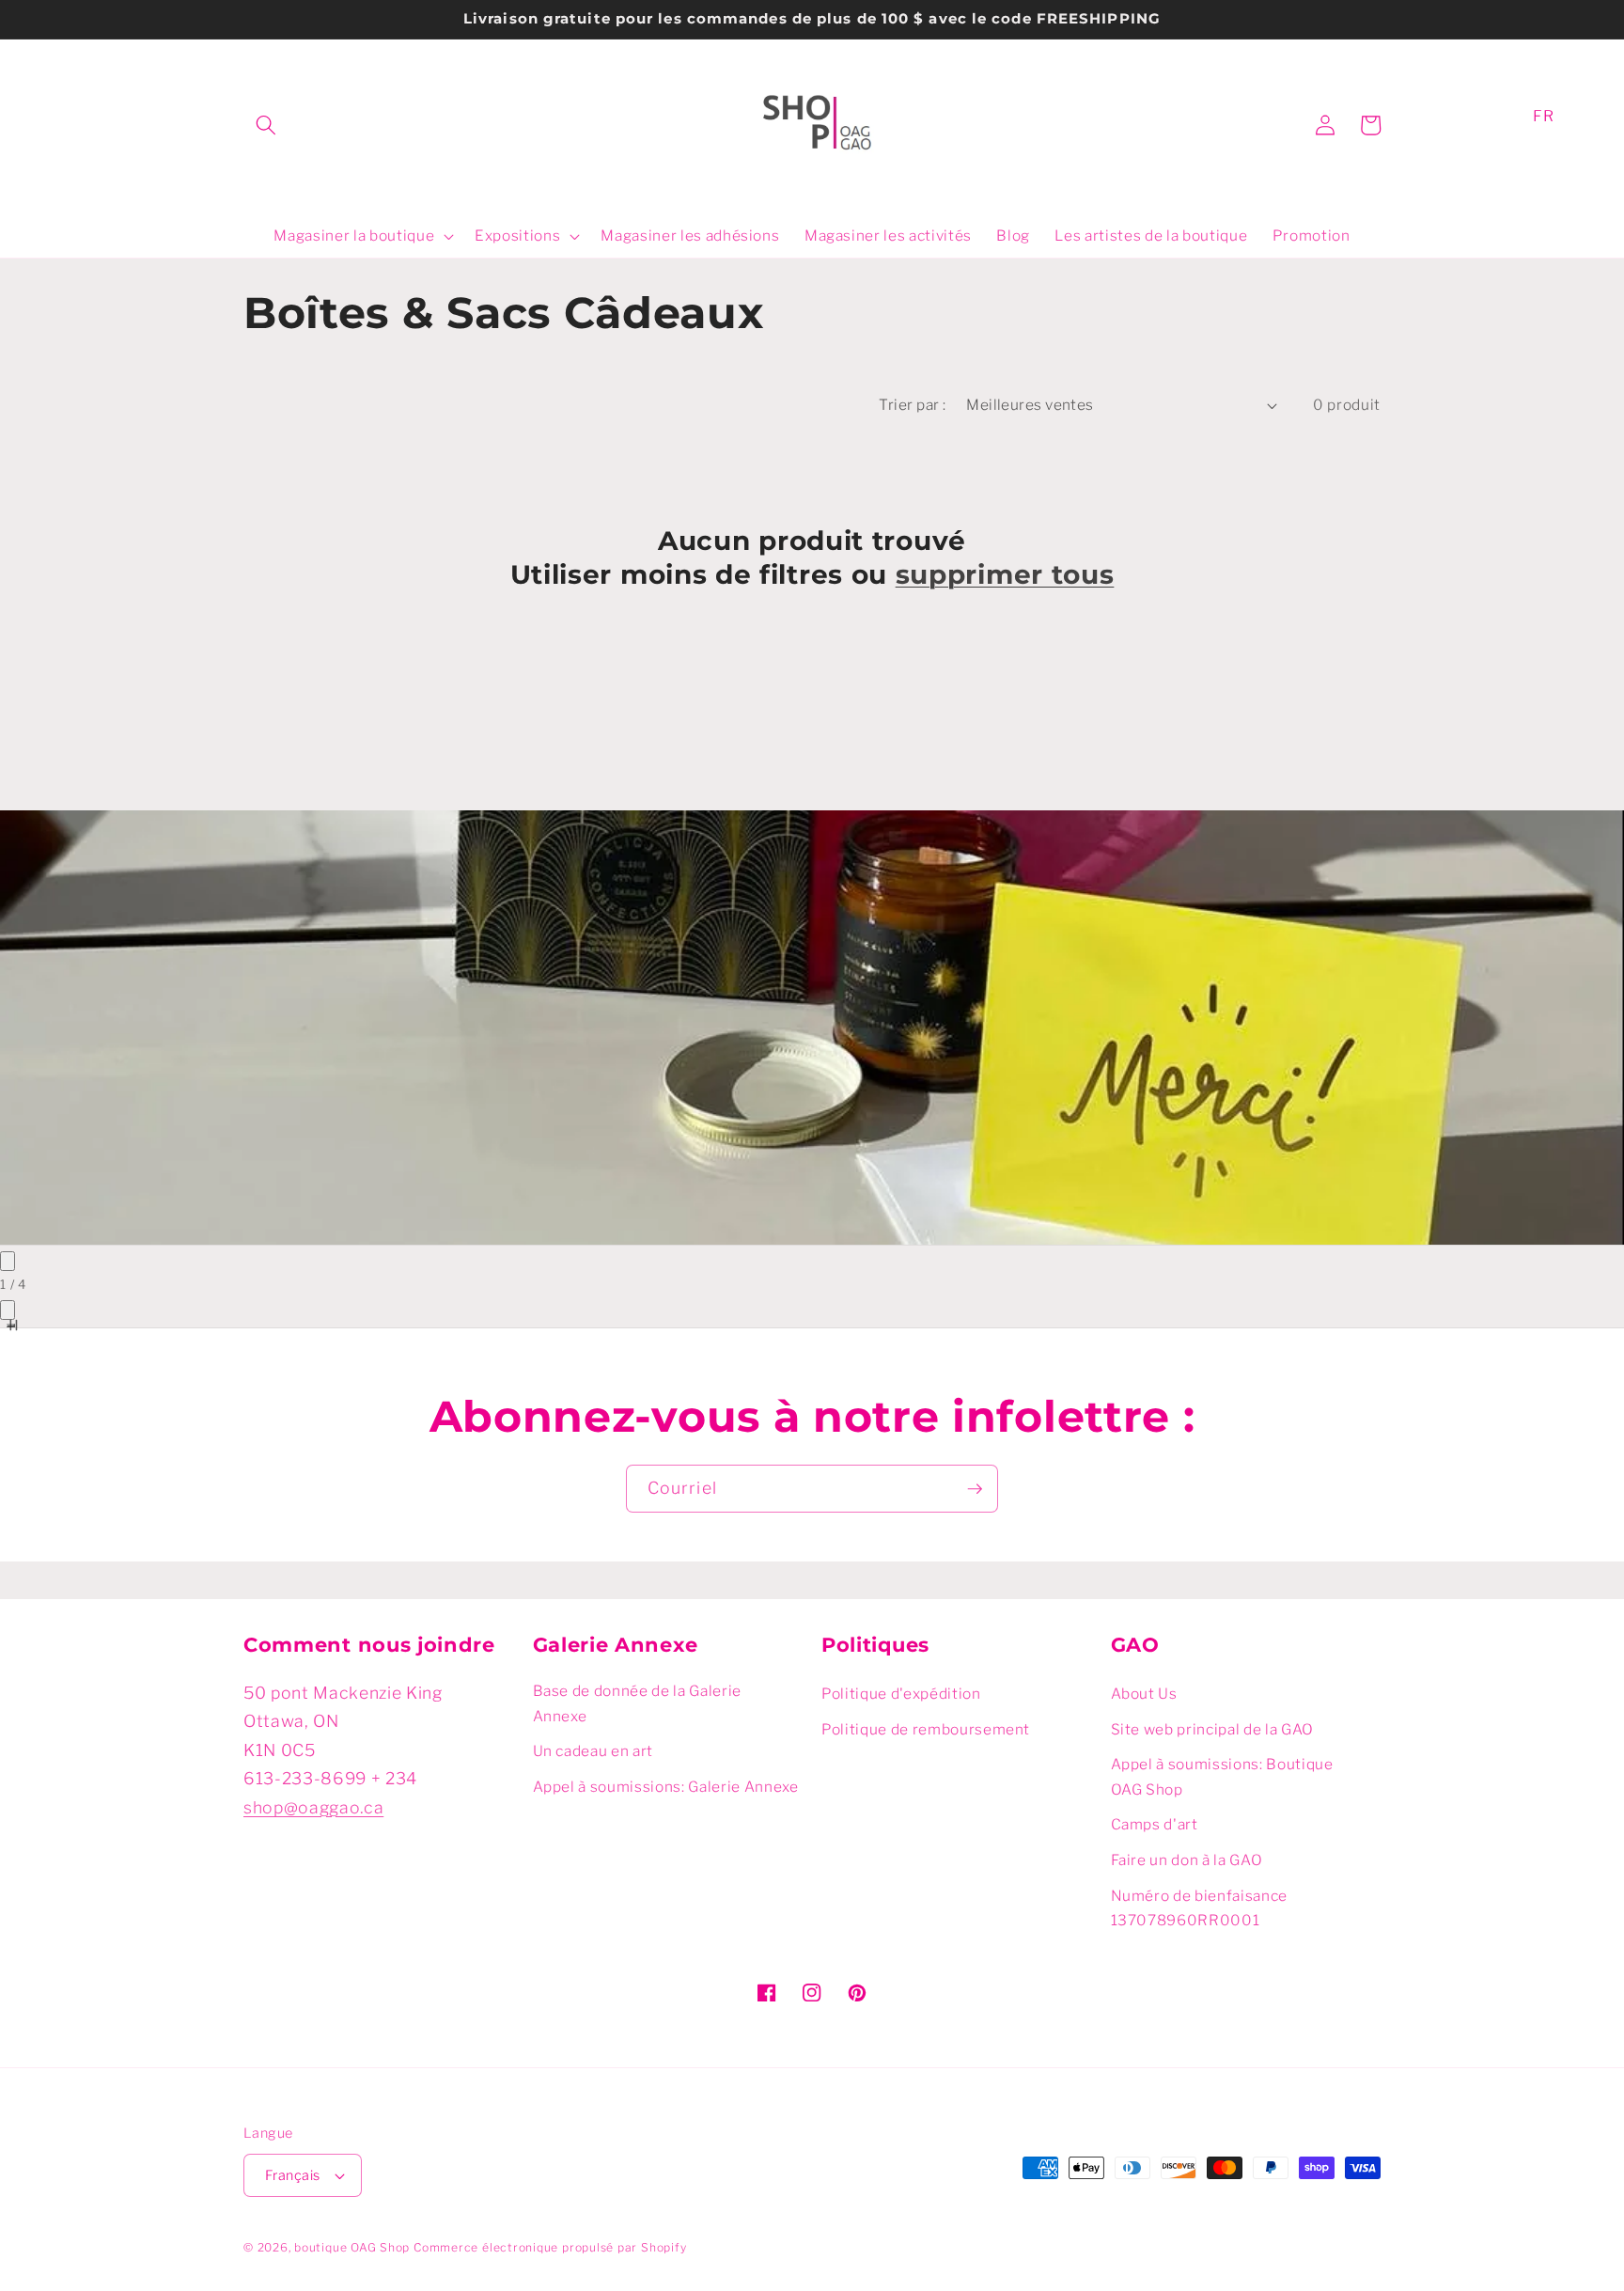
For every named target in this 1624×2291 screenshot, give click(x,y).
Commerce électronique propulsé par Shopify (550, 2247)
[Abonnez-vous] (975, 1489)
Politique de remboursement (926, 1729)
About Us (1144, 1694)
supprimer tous (1005, 574)
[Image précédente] (8, 1261)
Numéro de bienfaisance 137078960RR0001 (1200, 1908)
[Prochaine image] (8, 1310)
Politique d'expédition (901, 1694)
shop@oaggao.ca (313, 1807)
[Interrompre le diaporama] (11, 1326)
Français (293, 2175)
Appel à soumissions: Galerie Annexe (666, 1787)
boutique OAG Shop (352, 2247)
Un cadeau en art (593, 1751)
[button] (266, 125)
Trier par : (912, 405)
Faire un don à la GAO (1187, 1860)
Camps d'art (1155, 1824)
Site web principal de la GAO (1212, 1729)
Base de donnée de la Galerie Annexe (637, 1703)
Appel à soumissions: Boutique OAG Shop (1222, 1777)
